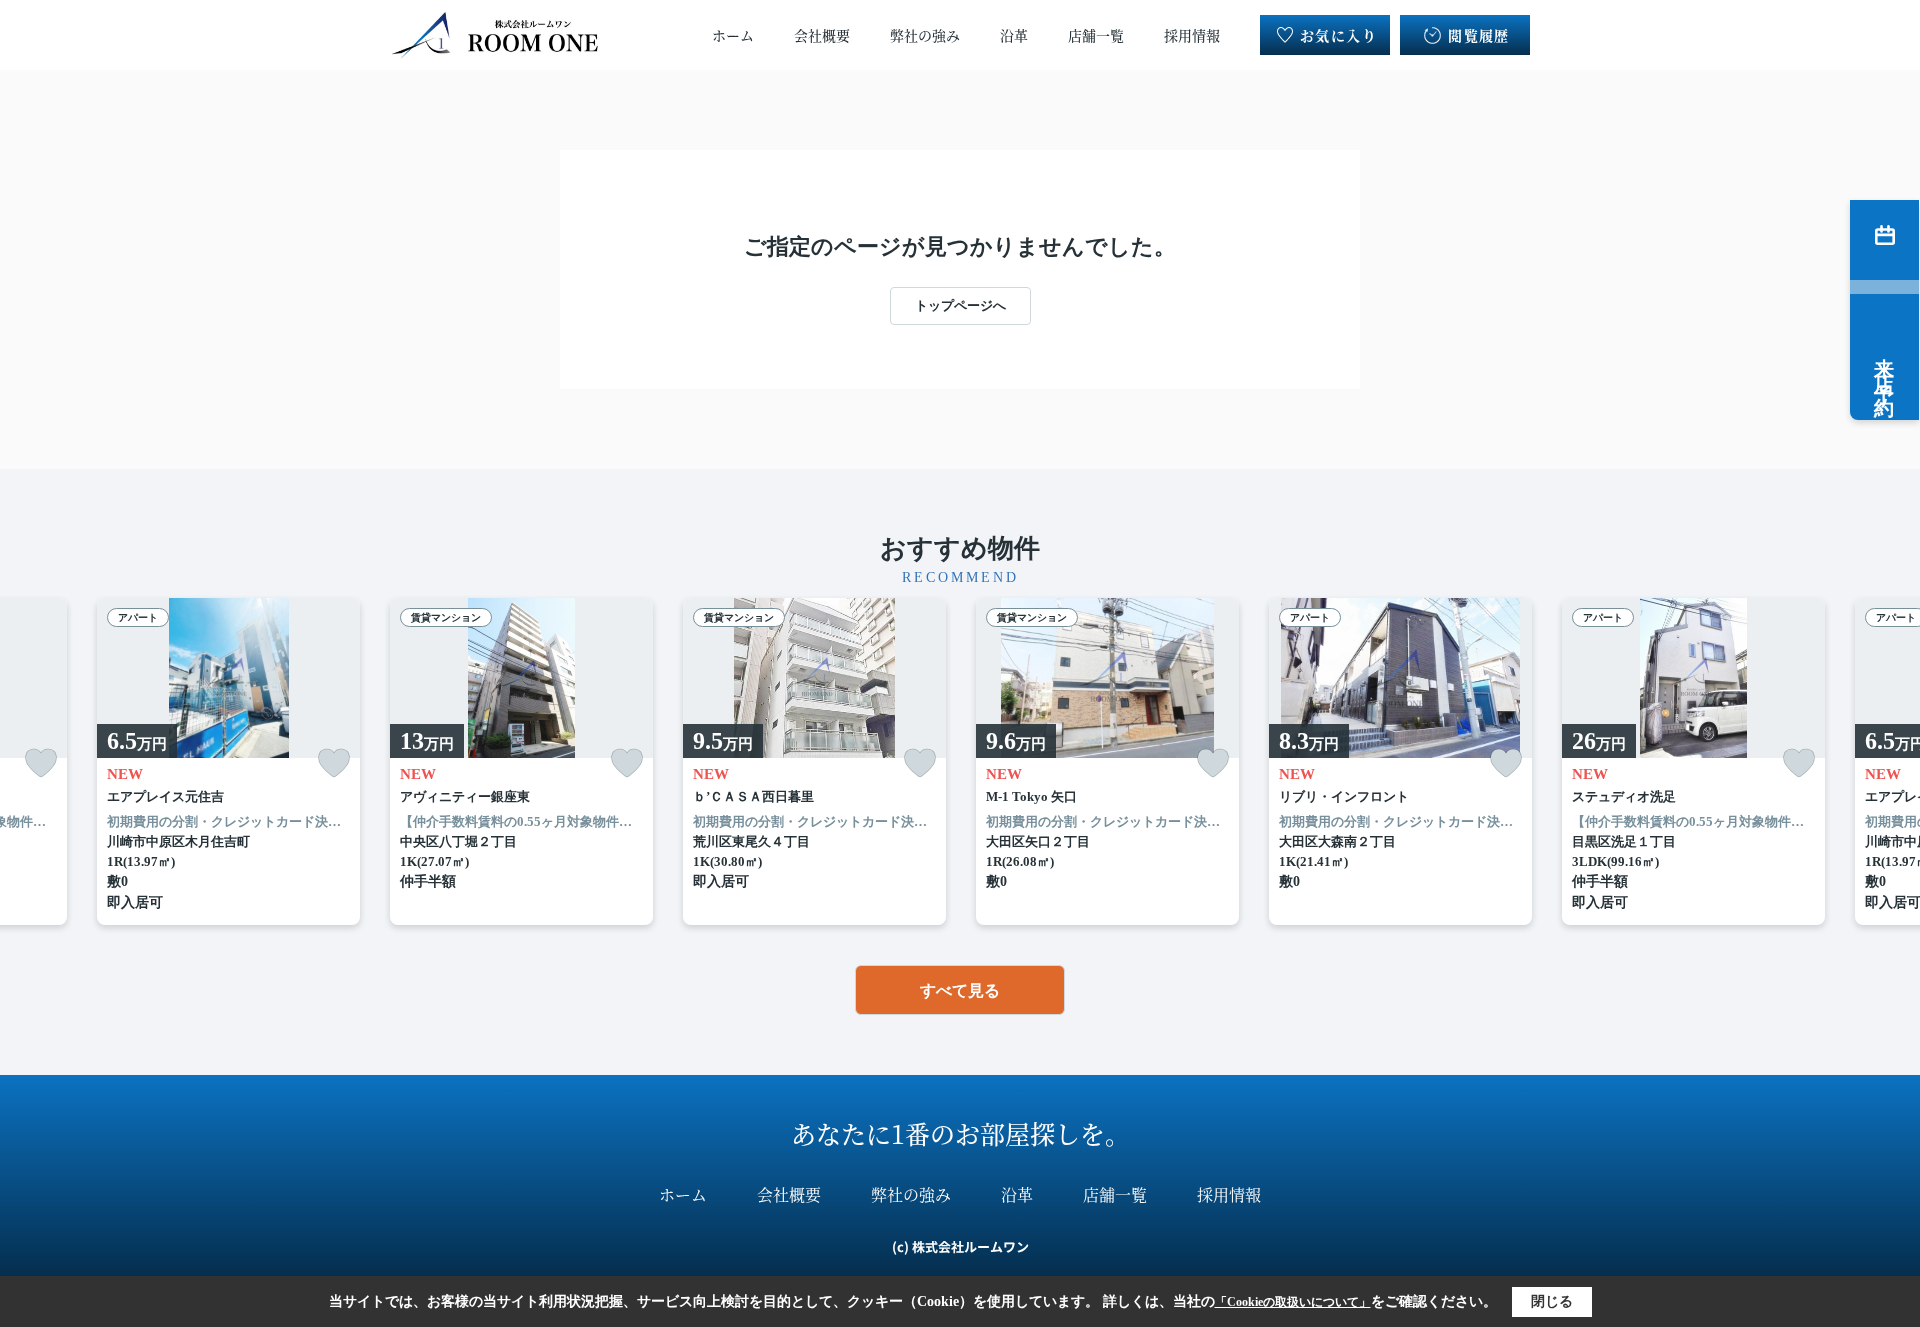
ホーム (733, 35)
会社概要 (822, 35)
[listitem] (521, 762)
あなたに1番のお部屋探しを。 (960, 1133)
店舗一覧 (1096, 35)
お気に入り (1338, 35)
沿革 (1014, 35)
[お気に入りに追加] (41, 763)
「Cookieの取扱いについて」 (1293, 1302)
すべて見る (960, 990)
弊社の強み (925, 35)
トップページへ (960, 305)
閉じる (1552, 1301)
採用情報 (1192, 35)
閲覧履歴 (1479, 35)
